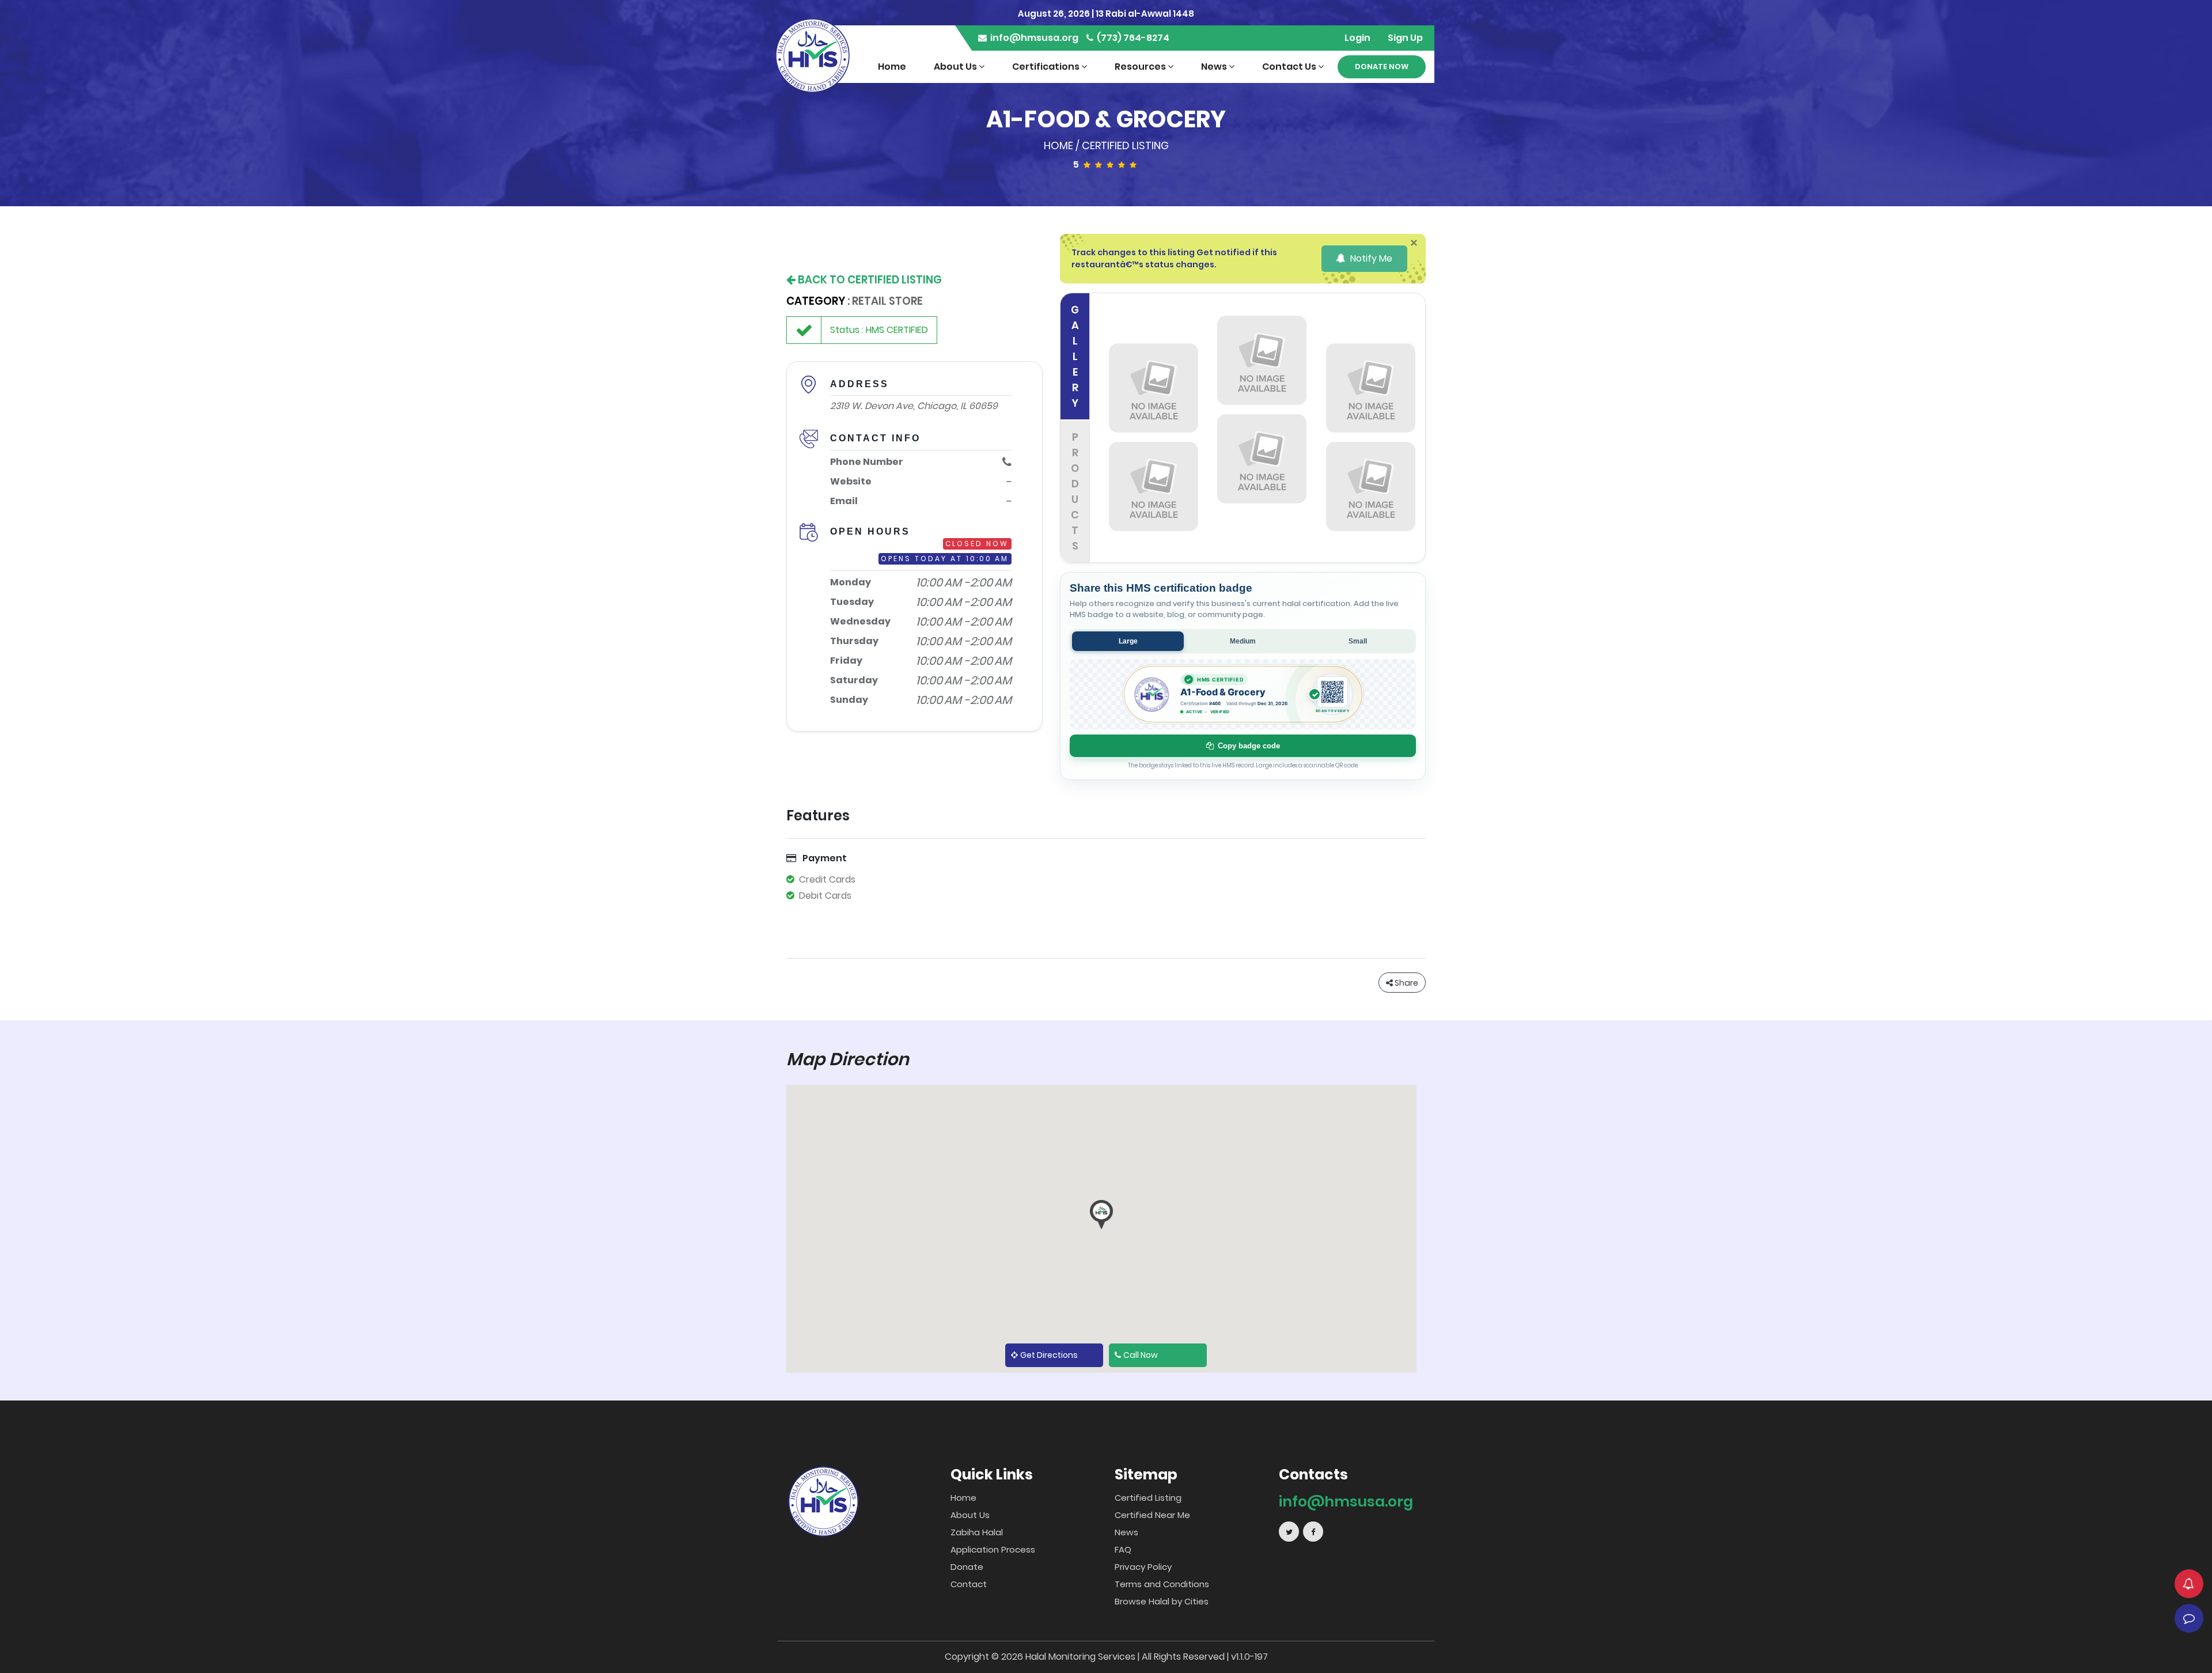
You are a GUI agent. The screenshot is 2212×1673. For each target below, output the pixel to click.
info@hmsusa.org (1033, 38)
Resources (1141, 67)
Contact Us (1290, 67)
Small (1358, 641)
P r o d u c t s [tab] (1075, 491)
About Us (956, 67)
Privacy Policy (1143, 1567)
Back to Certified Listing (869, 280)
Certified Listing (1125, 145)
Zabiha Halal (977, 1532)
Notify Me (1370, 258)
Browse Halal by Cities (1162, 1601)
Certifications (1047, 67)
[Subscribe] (2189, 1584)
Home (892, 67)
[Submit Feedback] (2189, 1618)
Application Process (993, 1549)
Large (1128, 641)
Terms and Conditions (1162, 1584)
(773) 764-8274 (1132, 38)
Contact (969, 1584)
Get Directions (1049, 1355)
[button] (1101, 1214)
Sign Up (1405, 38)
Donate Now (1382, 67)
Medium (1243, 641)
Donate (967, 1567)
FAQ (1123, 1549)
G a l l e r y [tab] (1075, 356)
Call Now (1141, 1355)
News (1215, 67)
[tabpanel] (1262, 428)
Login (1357, 38)
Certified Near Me (1152, 1515)
